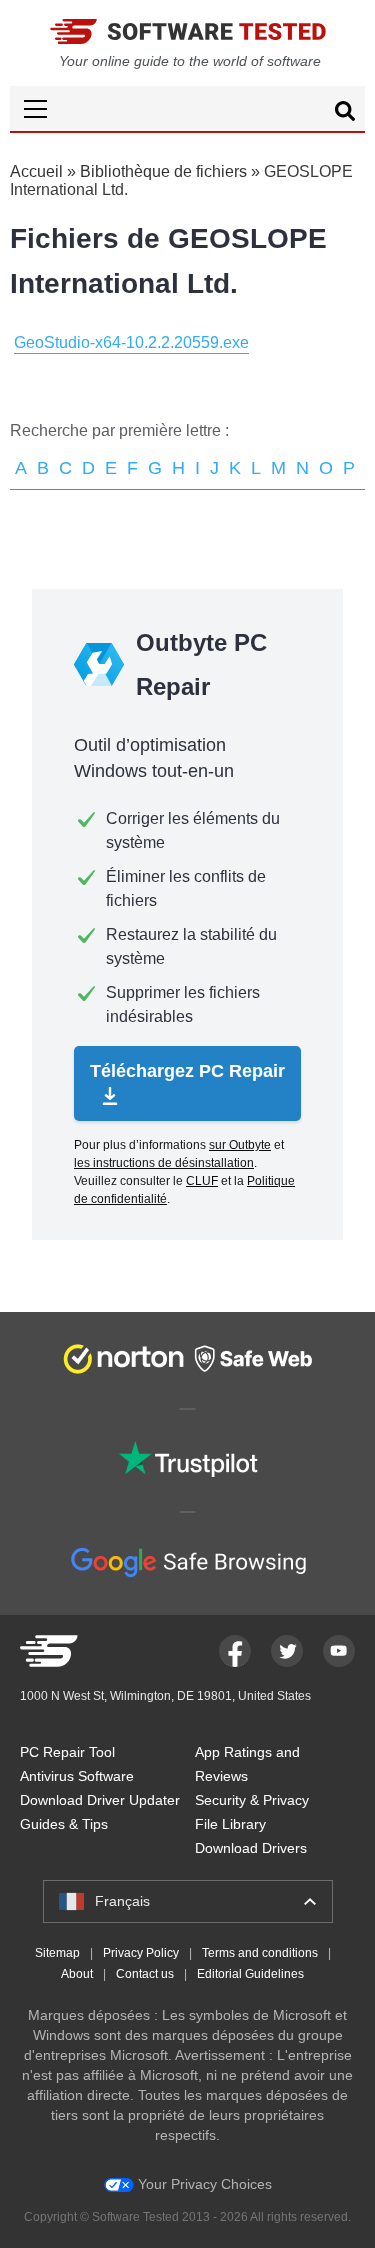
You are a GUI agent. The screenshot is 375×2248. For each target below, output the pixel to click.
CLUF (202, 1181)
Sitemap (57, 1953)
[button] (187, 108)
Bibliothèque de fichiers (163, 171)
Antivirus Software (77, 1776)
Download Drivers (251, 1848)
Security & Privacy (252, 1800)
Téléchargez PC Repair (187, 1071)
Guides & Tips (64, 1824)
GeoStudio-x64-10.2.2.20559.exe (131, 342)
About (77, 1974)
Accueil (36, 171)
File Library (230, 1824)
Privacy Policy (141, 1953)
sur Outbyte (240, 1145)
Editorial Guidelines (250, 1974)
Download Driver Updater (100, 1800)
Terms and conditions (260, 1953)
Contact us (145, 1974)
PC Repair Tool (67, 1752)
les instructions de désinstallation (164, 1163)
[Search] (345, 114)
